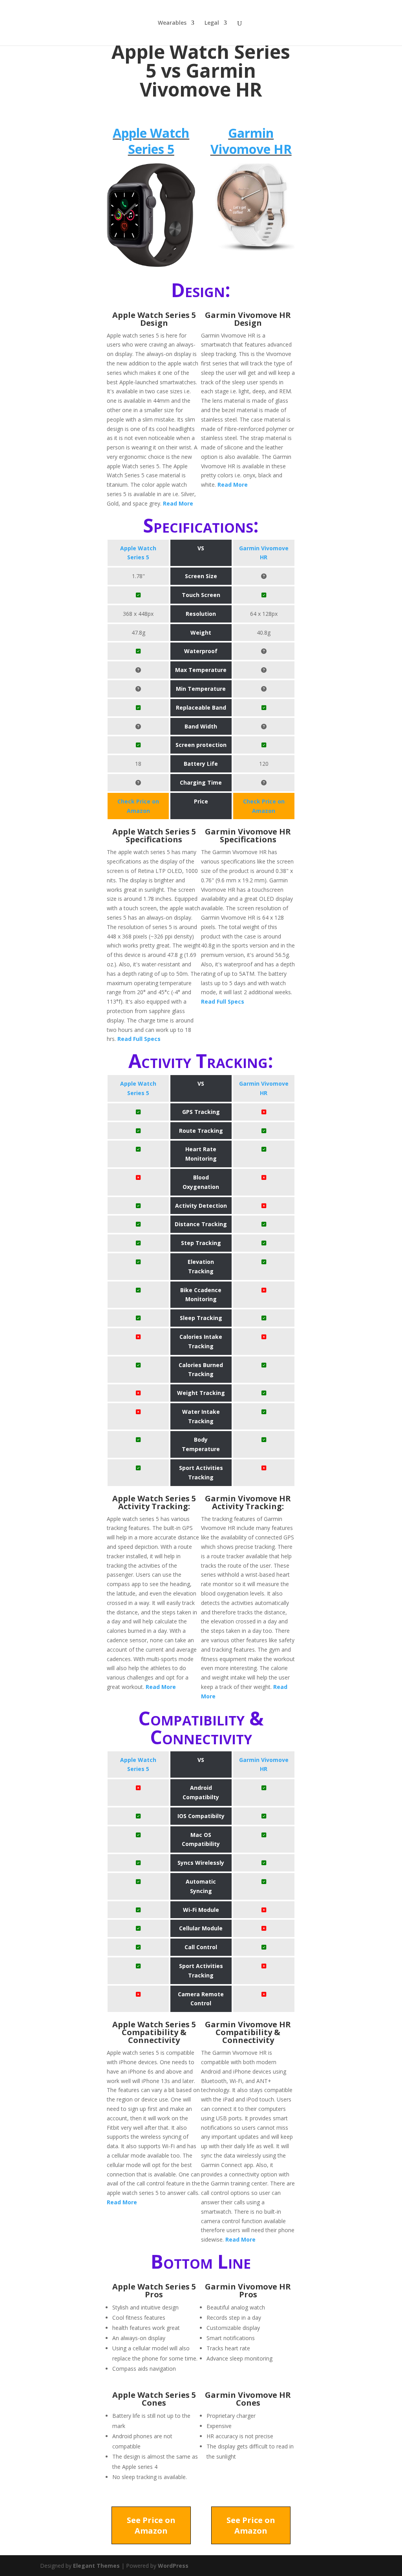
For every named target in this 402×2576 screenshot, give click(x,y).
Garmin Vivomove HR (251, 141)
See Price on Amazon (151, 2525)
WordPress (173, 2566)
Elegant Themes (96, 2566)
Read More (178, 503)
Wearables (172, 23)
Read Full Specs (139, 1039)
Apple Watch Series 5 (151, 141)
